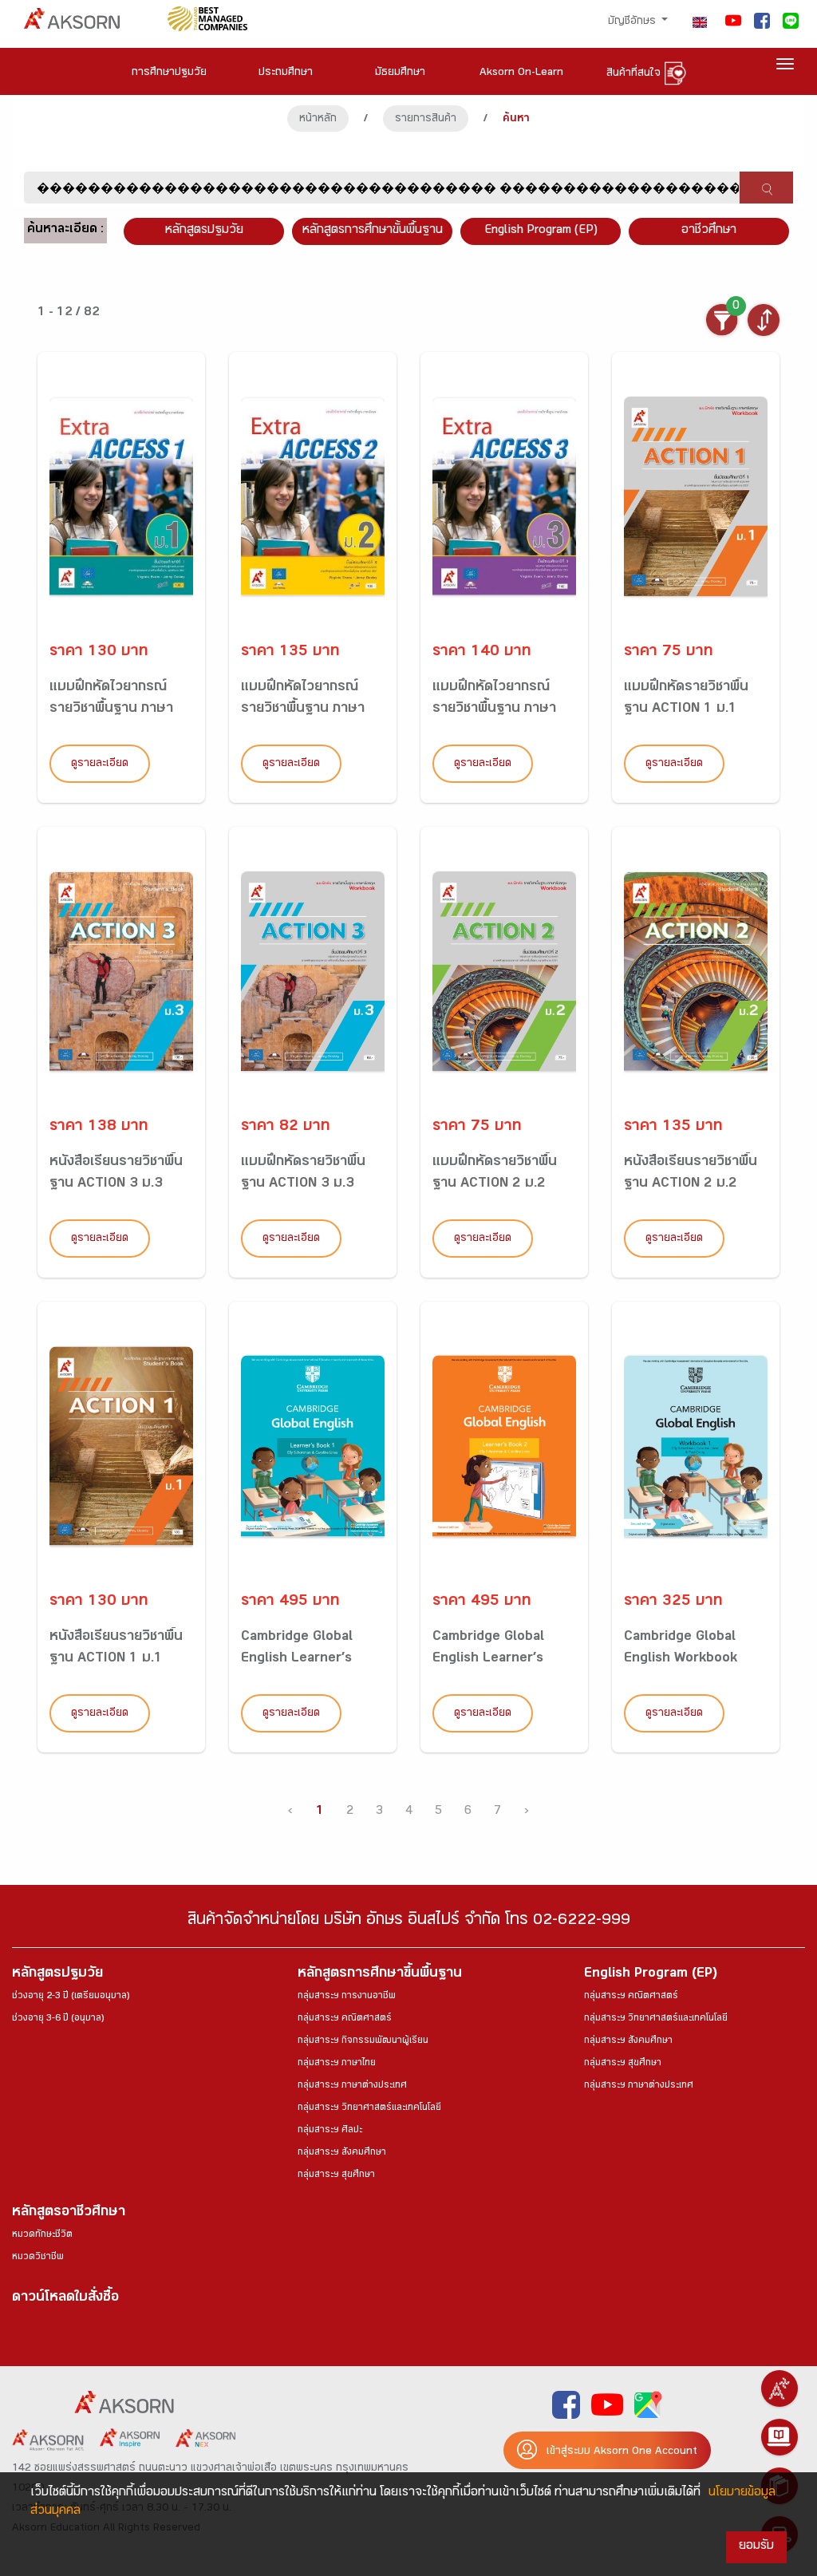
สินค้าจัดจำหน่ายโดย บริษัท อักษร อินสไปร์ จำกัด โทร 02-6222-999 (409, 1922)
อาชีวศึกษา (709, 231)
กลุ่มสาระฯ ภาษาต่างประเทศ (352, 2086)
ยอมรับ (756, 2547)
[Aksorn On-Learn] (780, 2437)
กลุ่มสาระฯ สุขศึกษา (336, 2175)
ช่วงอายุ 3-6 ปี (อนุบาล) (58, 2019)
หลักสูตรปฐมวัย (57, 1975)
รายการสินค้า (426, 120)
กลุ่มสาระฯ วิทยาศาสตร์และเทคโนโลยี (369, 2108)
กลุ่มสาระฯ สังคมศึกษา (342, 2153)
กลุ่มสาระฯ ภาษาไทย (337, 2064)
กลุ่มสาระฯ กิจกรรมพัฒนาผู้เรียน (363, 2041)
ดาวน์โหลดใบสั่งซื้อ (65, 2299)
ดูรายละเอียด (100, 765)
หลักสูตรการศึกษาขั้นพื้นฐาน (373, 231)
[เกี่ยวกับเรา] (780, 2388)
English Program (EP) (541, 231)
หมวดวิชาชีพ (38, 2258)
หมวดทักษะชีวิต (42, 2235)
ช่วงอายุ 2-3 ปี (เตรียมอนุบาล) (71, 1997)
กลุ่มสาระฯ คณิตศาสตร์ (345, 2019)
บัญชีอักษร (633, 22)
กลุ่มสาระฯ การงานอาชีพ (347, 1997)
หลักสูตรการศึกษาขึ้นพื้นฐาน (380, 1975)
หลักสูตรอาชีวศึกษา (69, 2213)
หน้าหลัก (318, 120)
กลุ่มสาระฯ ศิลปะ (330, 2131)
